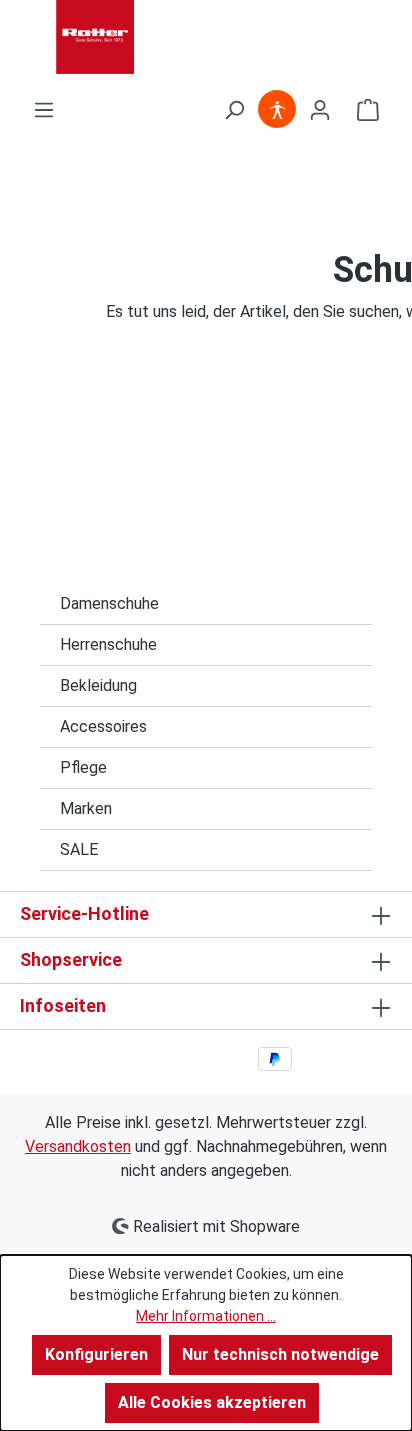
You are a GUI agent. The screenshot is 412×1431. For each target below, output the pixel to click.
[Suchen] (234, 110)
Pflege (83, 767)
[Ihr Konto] (320, 110)
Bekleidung (98, 685)
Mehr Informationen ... (206, 1316)
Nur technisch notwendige (280, 1354)
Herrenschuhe (108, 644)
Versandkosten (78, 1146)
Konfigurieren (96, 1354)
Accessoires (103, 726)
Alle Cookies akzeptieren (212, 1402)
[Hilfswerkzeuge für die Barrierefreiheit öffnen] (277, 110)
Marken (86, 808)
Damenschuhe (109, 603)
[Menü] (44, 110)
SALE (79, 849)
